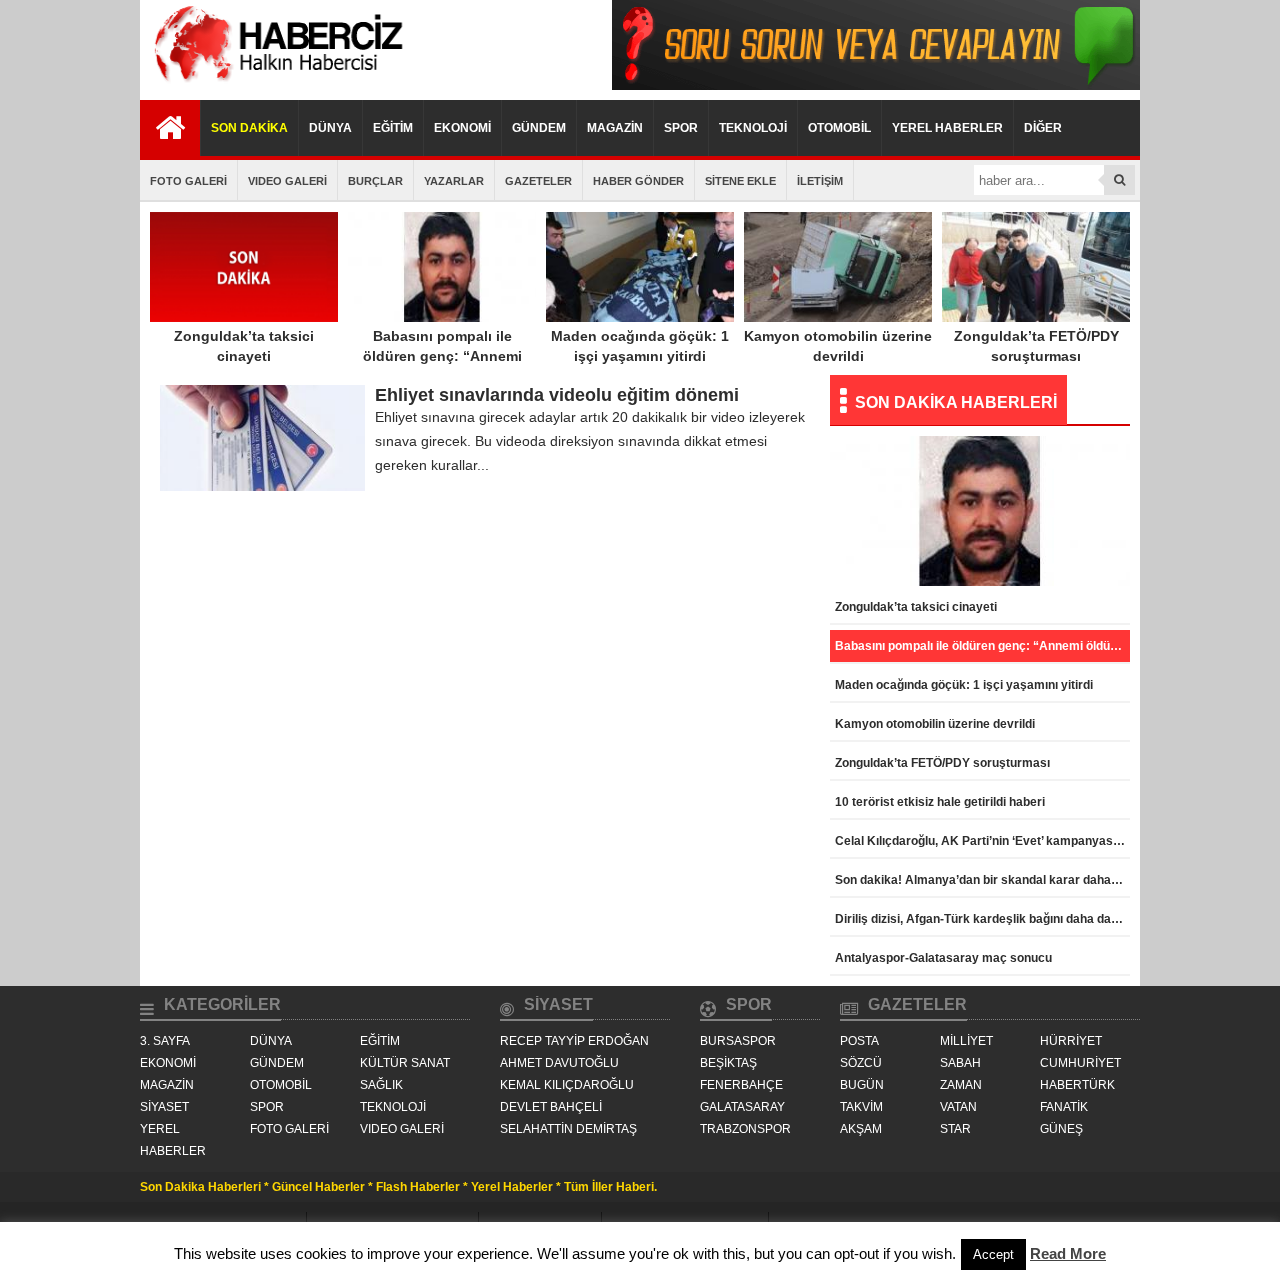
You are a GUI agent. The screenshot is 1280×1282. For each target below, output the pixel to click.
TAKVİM (861, 1107)
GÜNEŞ (1061, 1129)
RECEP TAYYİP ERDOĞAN (574, 1041)
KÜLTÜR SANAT (405, 1063)
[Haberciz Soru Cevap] (876, 84)
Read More (1068, 1253)
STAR (955, 1129)
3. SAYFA (165, 1041)
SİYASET (164, 1107)
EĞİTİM (393, 128)
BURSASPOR (738, 1041)
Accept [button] (993, 1254)
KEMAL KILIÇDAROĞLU (567, 1085)
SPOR (681, 128)
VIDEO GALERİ (287, 181)
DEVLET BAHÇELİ (551, 1107)
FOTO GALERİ (188, 181)
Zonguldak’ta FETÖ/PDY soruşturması (1036, 346)
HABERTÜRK (1077, 1085)
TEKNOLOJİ (753, 128)
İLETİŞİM (820, 181)
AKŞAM (861, 1129)
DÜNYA (330, 128)
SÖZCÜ (861, 1063)
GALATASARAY (742, 1107)
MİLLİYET (966, 1041)
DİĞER (1043, 128)
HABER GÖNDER (638, 181)
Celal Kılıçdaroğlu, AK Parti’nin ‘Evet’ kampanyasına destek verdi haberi (982, 841)
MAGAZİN (615, 128)
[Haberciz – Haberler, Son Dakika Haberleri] (275, 84)
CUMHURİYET (1080, 1063)
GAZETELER (538, 181)
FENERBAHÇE (741, 1085)
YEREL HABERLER (947, 128)
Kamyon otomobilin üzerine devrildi (838, 346)
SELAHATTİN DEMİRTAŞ (568, 1129)
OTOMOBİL (839, 128)
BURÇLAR (375, 181)
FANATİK (1064, 1107)
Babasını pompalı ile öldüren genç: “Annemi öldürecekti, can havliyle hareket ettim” (442, 366)
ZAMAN (961, 1085)
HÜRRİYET (1071, 1041)
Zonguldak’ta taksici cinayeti (244, 346)
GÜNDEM (539, 128)
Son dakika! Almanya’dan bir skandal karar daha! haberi (982, 880)
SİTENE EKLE (740, 181)
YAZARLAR (454, 181)
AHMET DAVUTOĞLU (559, 1063)
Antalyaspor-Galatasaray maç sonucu (943, 958)
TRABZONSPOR (745, 1129)
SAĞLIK (381, 1085)
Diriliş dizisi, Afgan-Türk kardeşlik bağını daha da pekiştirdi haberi (982, 919)
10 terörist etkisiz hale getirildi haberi (940, 802)
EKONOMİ (462, 128)
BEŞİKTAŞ (728, 1063)
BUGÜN (862, 1085)
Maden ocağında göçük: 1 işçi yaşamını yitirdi (640, 346)
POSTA (859, 1041)
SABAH (960, 1063)
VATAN (958, 1107)
